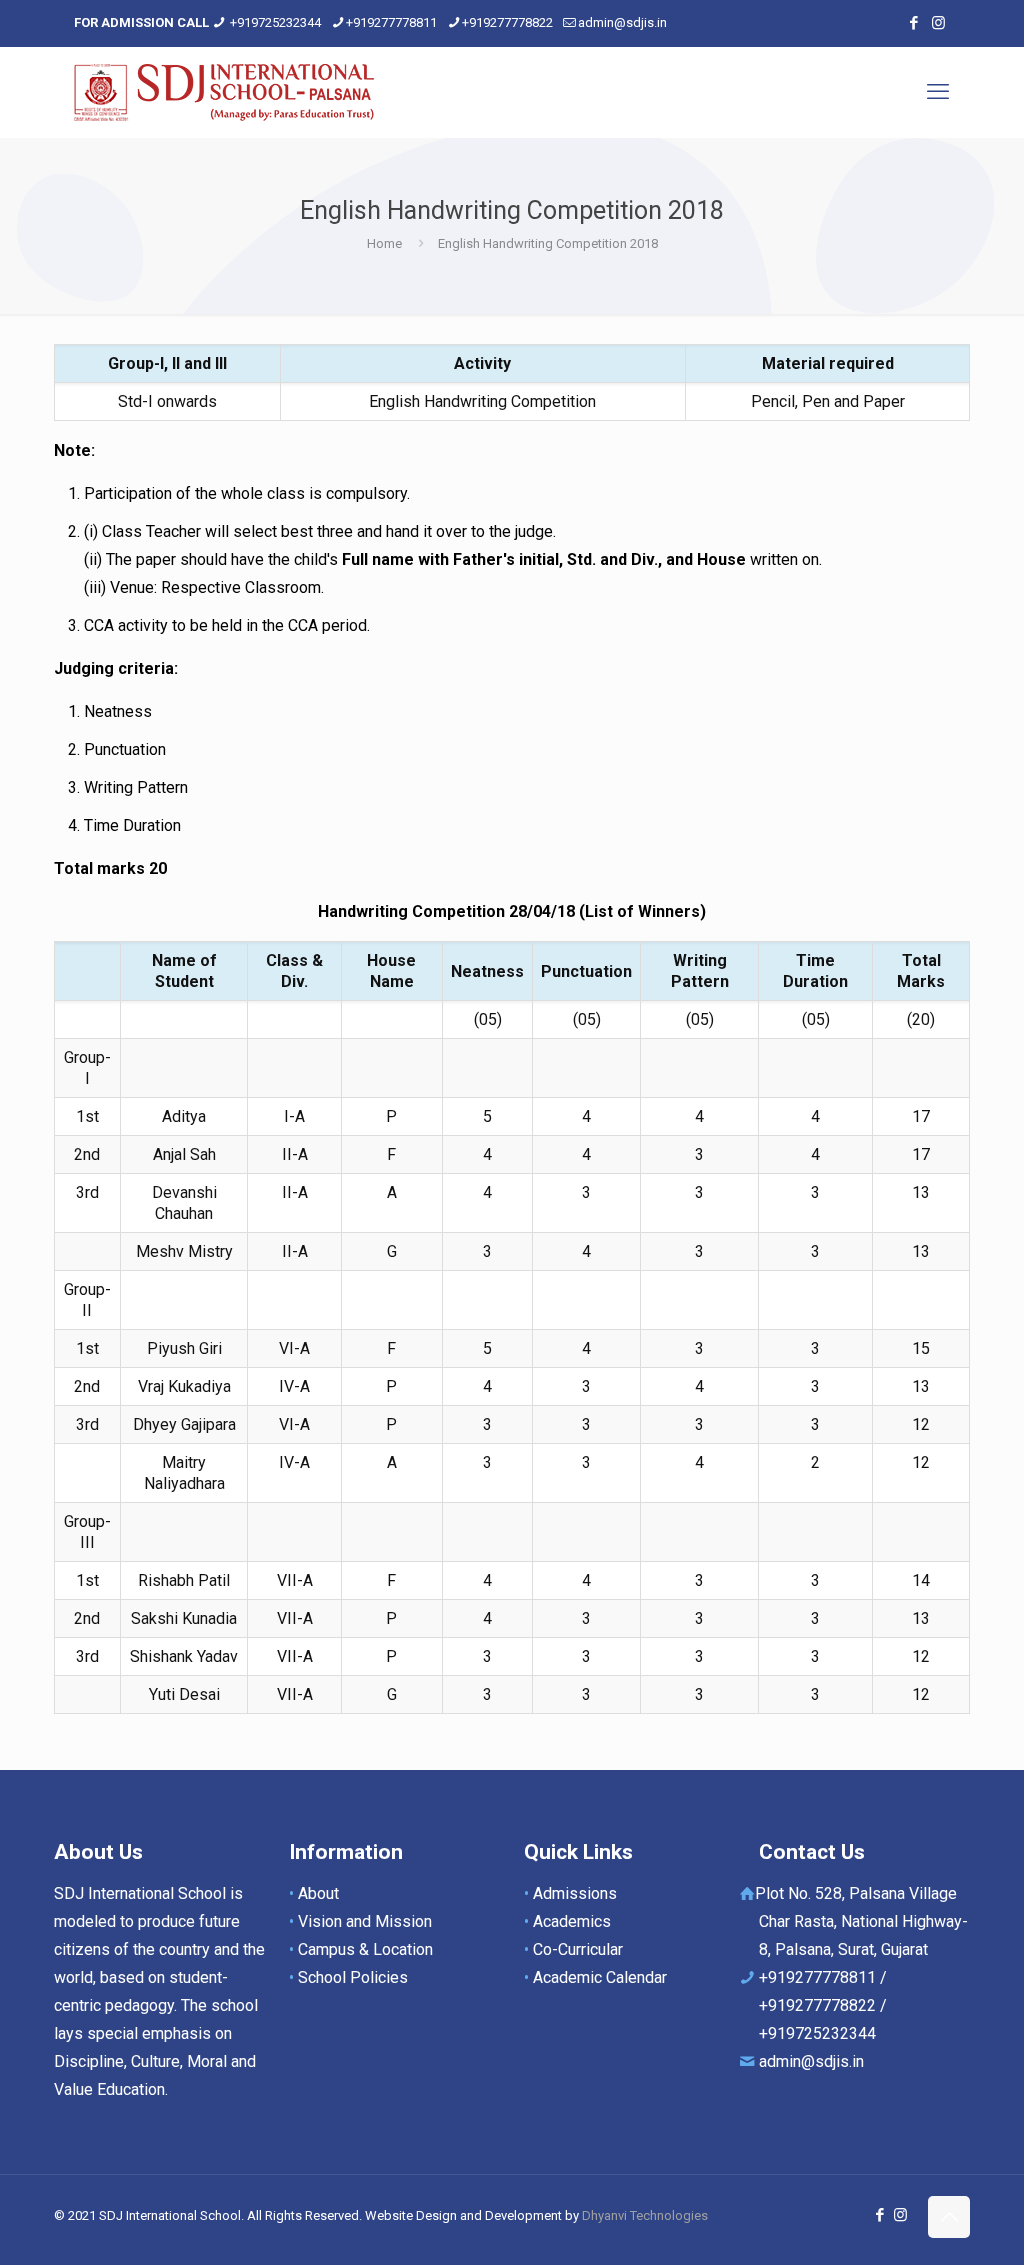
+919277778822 (507, 22)
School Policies (353, 1977)
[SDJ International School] (224, 92)
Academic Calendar (600, 1977)
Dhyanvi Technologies (645, 2215)
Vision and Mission (365, 1921)
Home (384, 243)
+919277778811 (391, 22)
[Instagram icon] (938, 23)
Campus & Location (365, 1949)
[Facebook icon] (913, 23)
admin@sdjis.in (622, 22)
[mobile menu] (938, 92)
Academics (572, 1921)
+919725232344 (275, 22)
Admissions (575, 1893)
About (318, 1893)
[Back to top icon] (949, 2217)
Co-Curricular (578, 1949)
